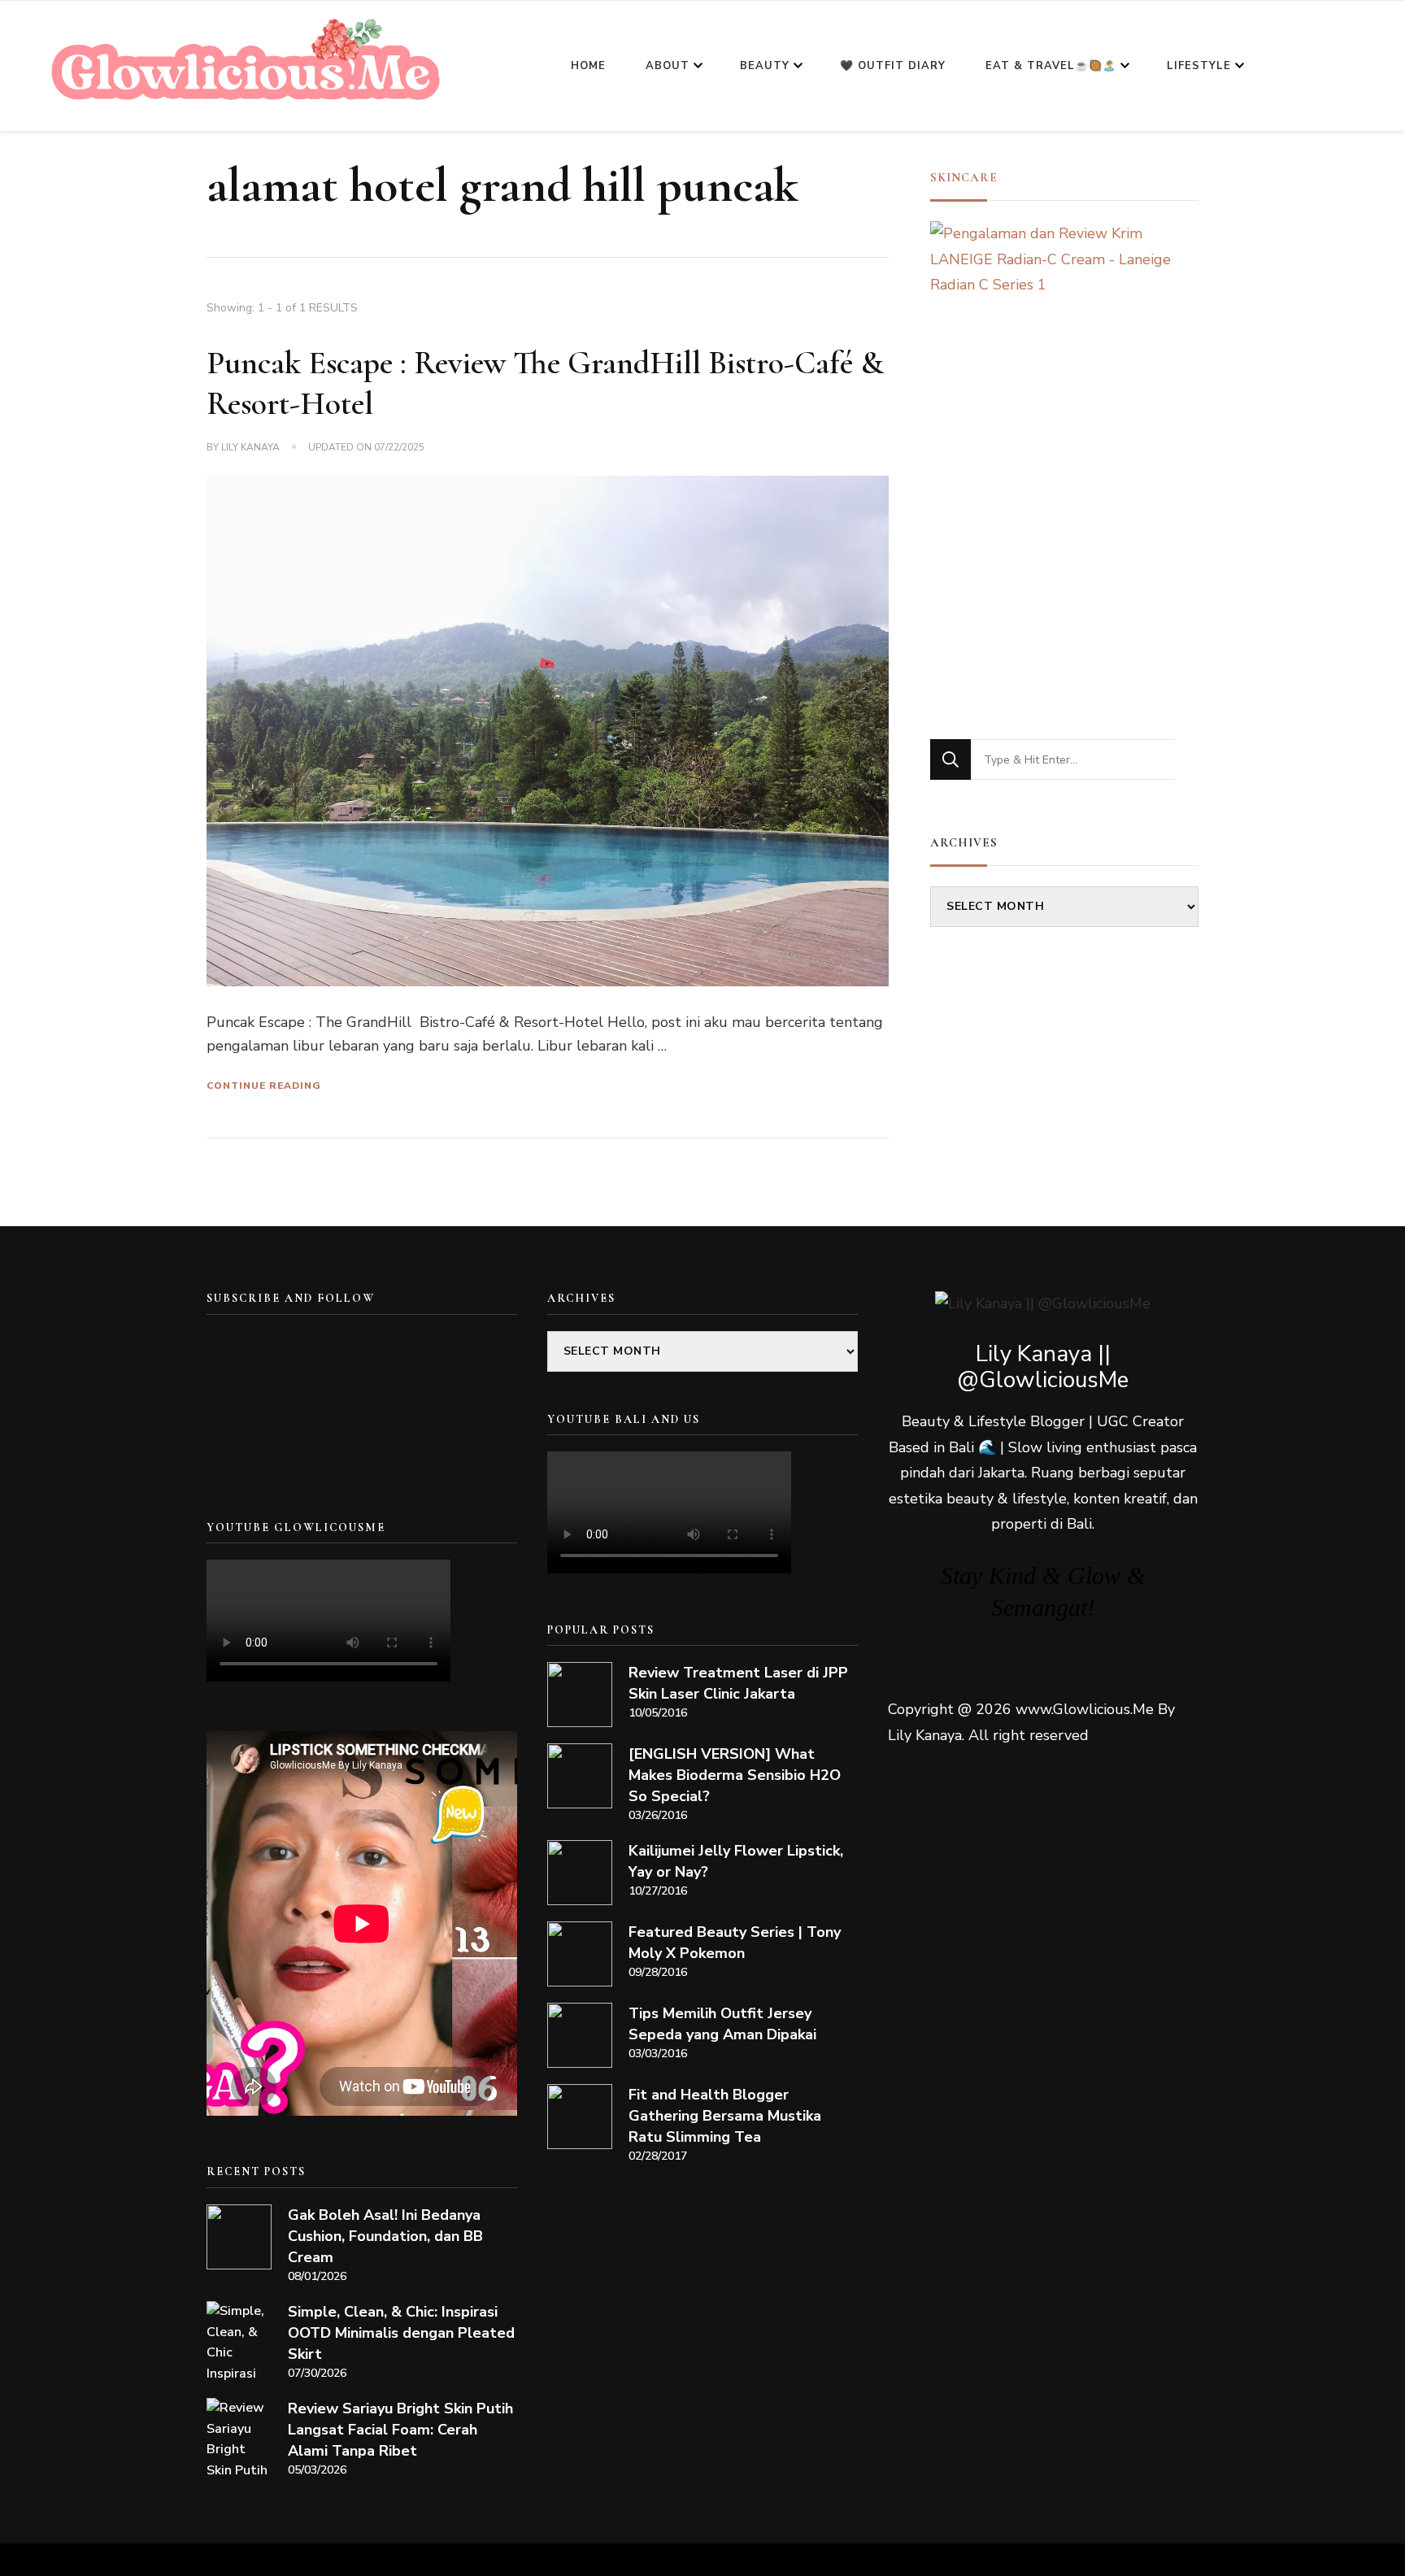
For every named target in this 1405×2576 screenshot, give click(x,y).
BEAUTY (765, 66)
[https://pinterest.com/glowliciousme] (234, 1431)
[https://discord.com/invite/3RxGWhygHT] (343, 1431)
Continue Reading (264, 1086)
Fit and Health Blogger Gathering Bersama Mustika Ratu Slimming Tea (725, 2116)
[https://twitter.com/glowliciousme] (343, 1357)
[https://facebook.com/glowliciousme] (397, 1357)
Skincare (964, 177)
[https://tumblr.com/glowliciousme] (452, 1357)
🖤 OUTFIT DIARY (893, 66)
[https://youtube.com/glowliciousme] (234, 1357)
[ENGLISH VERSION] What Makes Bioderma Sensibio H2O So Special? (735, 1775)
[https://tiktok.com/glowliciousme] (288, 1431)
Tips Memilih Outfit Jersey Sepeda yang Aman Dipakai (722, 2024)
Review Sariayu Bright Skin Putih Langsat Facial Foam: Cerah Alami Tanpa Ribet (400, 2430)
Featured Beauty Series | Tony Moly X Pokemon (735, 1943)
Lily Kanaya (250, 447)
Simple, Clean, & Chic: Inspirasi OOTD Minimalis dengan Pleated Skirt (401, 2333)
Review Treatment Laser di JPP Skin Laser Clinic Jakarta (738, 1683)
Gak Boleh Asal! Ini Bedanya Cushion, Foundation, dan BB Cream (385, 2236)
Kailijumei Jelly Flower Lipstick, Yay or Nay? (736, 1861)
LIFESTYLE (1199, 66)
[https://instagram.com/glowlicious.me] (288, 1357)
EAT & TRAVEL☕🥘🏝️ (1051, 66)
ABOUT (668, 66)
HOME (588, 66)
